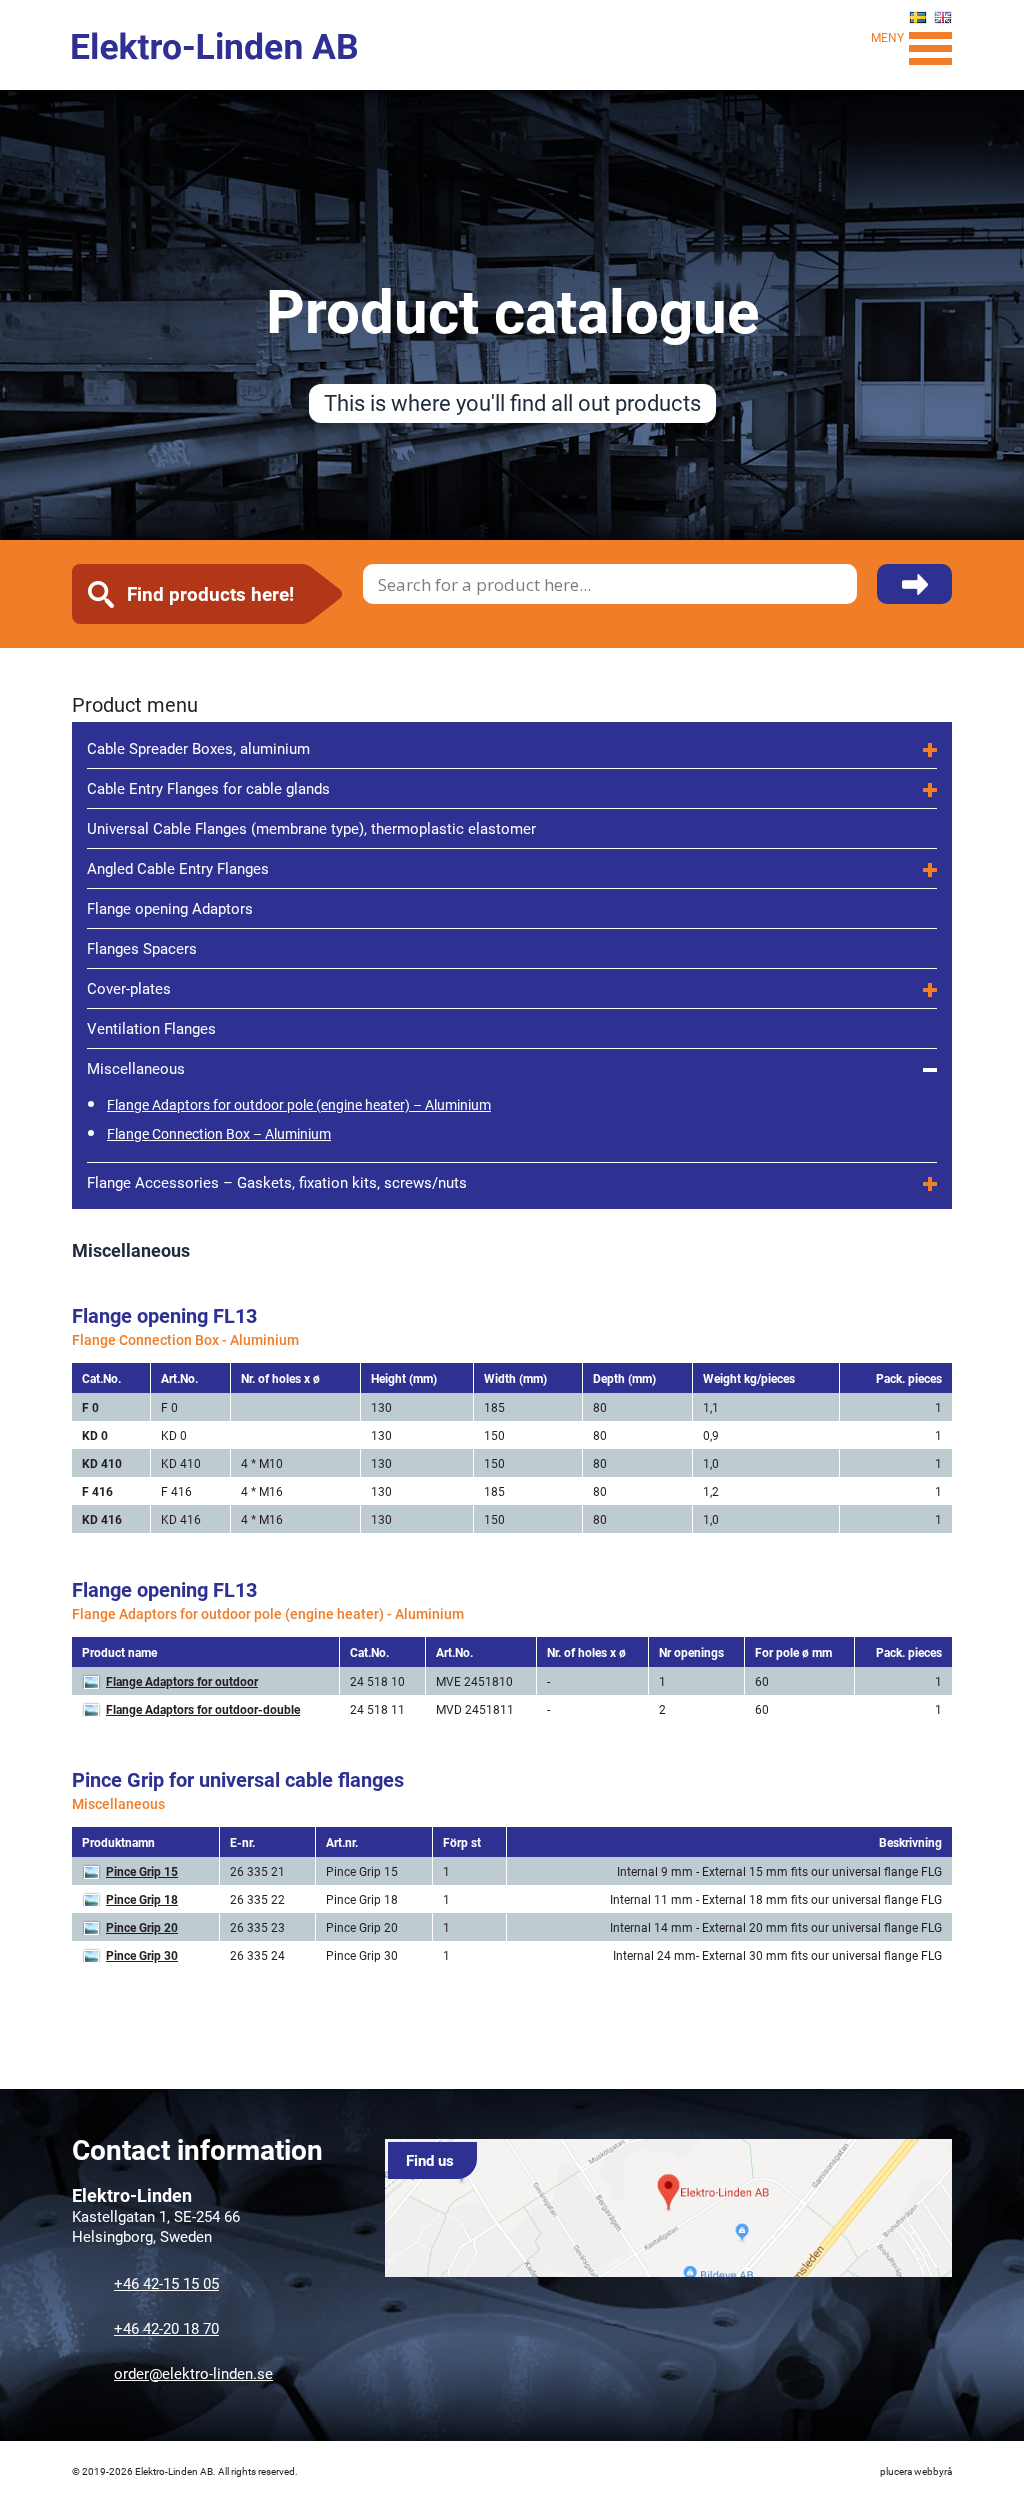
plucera (896, 2471)
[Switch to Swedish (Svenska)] (918, 17)
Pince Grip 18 (142, 1899)
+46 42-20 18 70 (166, 2328)
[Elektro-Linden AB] (215, 46)
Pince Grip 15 (142, 1871)
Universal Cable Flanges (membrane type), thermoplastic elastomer (311, 828)
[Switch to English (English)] (943, 17)
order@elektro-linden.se (193, 2373)
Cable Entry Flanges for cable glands (208, 788)
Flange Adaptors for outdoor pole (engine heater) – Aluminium (299, 1104)
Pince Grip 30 (142, 1955)
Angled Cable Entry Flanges (178, 868)
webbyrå (933, 2471)
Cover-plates (129, 988)
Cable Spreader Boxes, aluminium (198, 748)
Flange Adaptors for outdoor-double (203, 1709)
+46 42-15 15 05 (166, 2283)
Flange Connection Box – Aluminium (219, 1133)
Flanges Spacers (142, 948)
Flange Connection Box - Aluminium (185, 1339)
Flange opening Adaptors (170, 908)
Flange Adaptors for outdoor (182, 1681)
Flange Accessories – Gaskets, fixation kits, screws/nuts (277, 1182)
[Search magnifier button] (914, 595)
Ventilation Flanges (151, 1028)
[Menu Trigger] (930, 45)
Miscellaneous (136, 1068)
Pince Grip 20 (142, 1927)
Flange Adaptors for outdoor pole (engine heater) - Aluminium (268, 1613)
